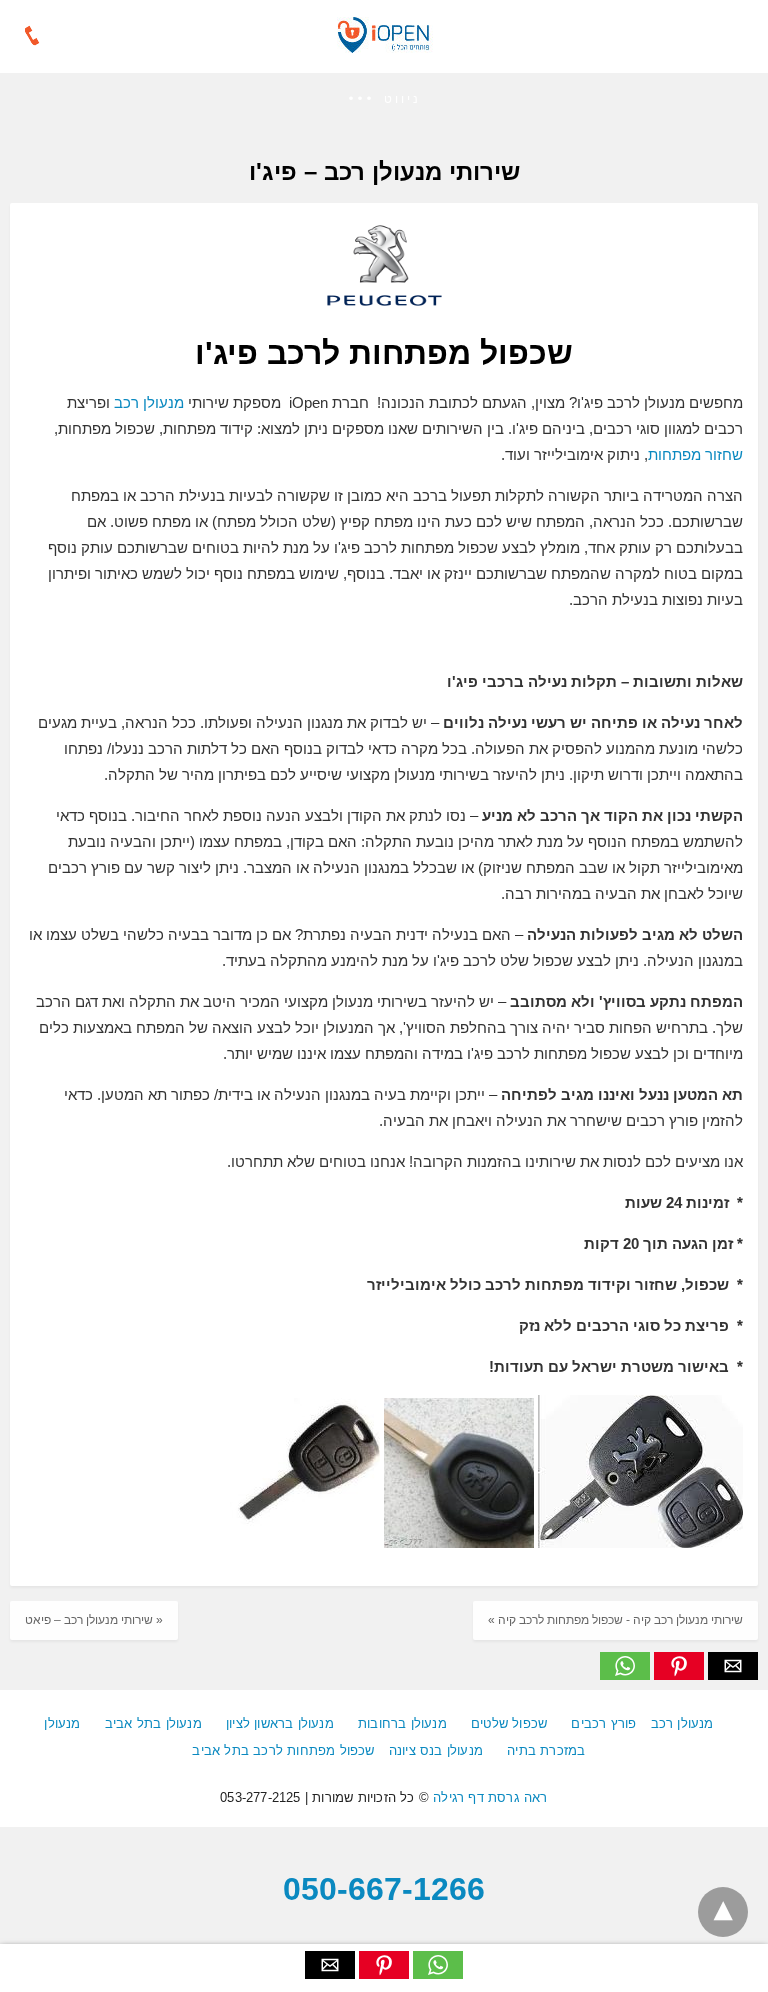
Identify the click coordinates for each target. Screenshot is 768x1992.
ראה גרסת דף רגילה (490, 1797)
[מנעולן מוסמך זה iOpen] (384, 46)
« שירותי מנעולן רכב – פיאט (94, 1620)
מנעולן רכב (149, 402)
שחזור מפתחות (695, 454)
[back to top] (723, 1912)
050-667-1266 (384, 1889)
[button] (384, 99)
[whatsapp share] (625, 1674)
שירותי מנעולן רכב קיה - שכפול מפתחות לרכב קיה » (615, 1620)
